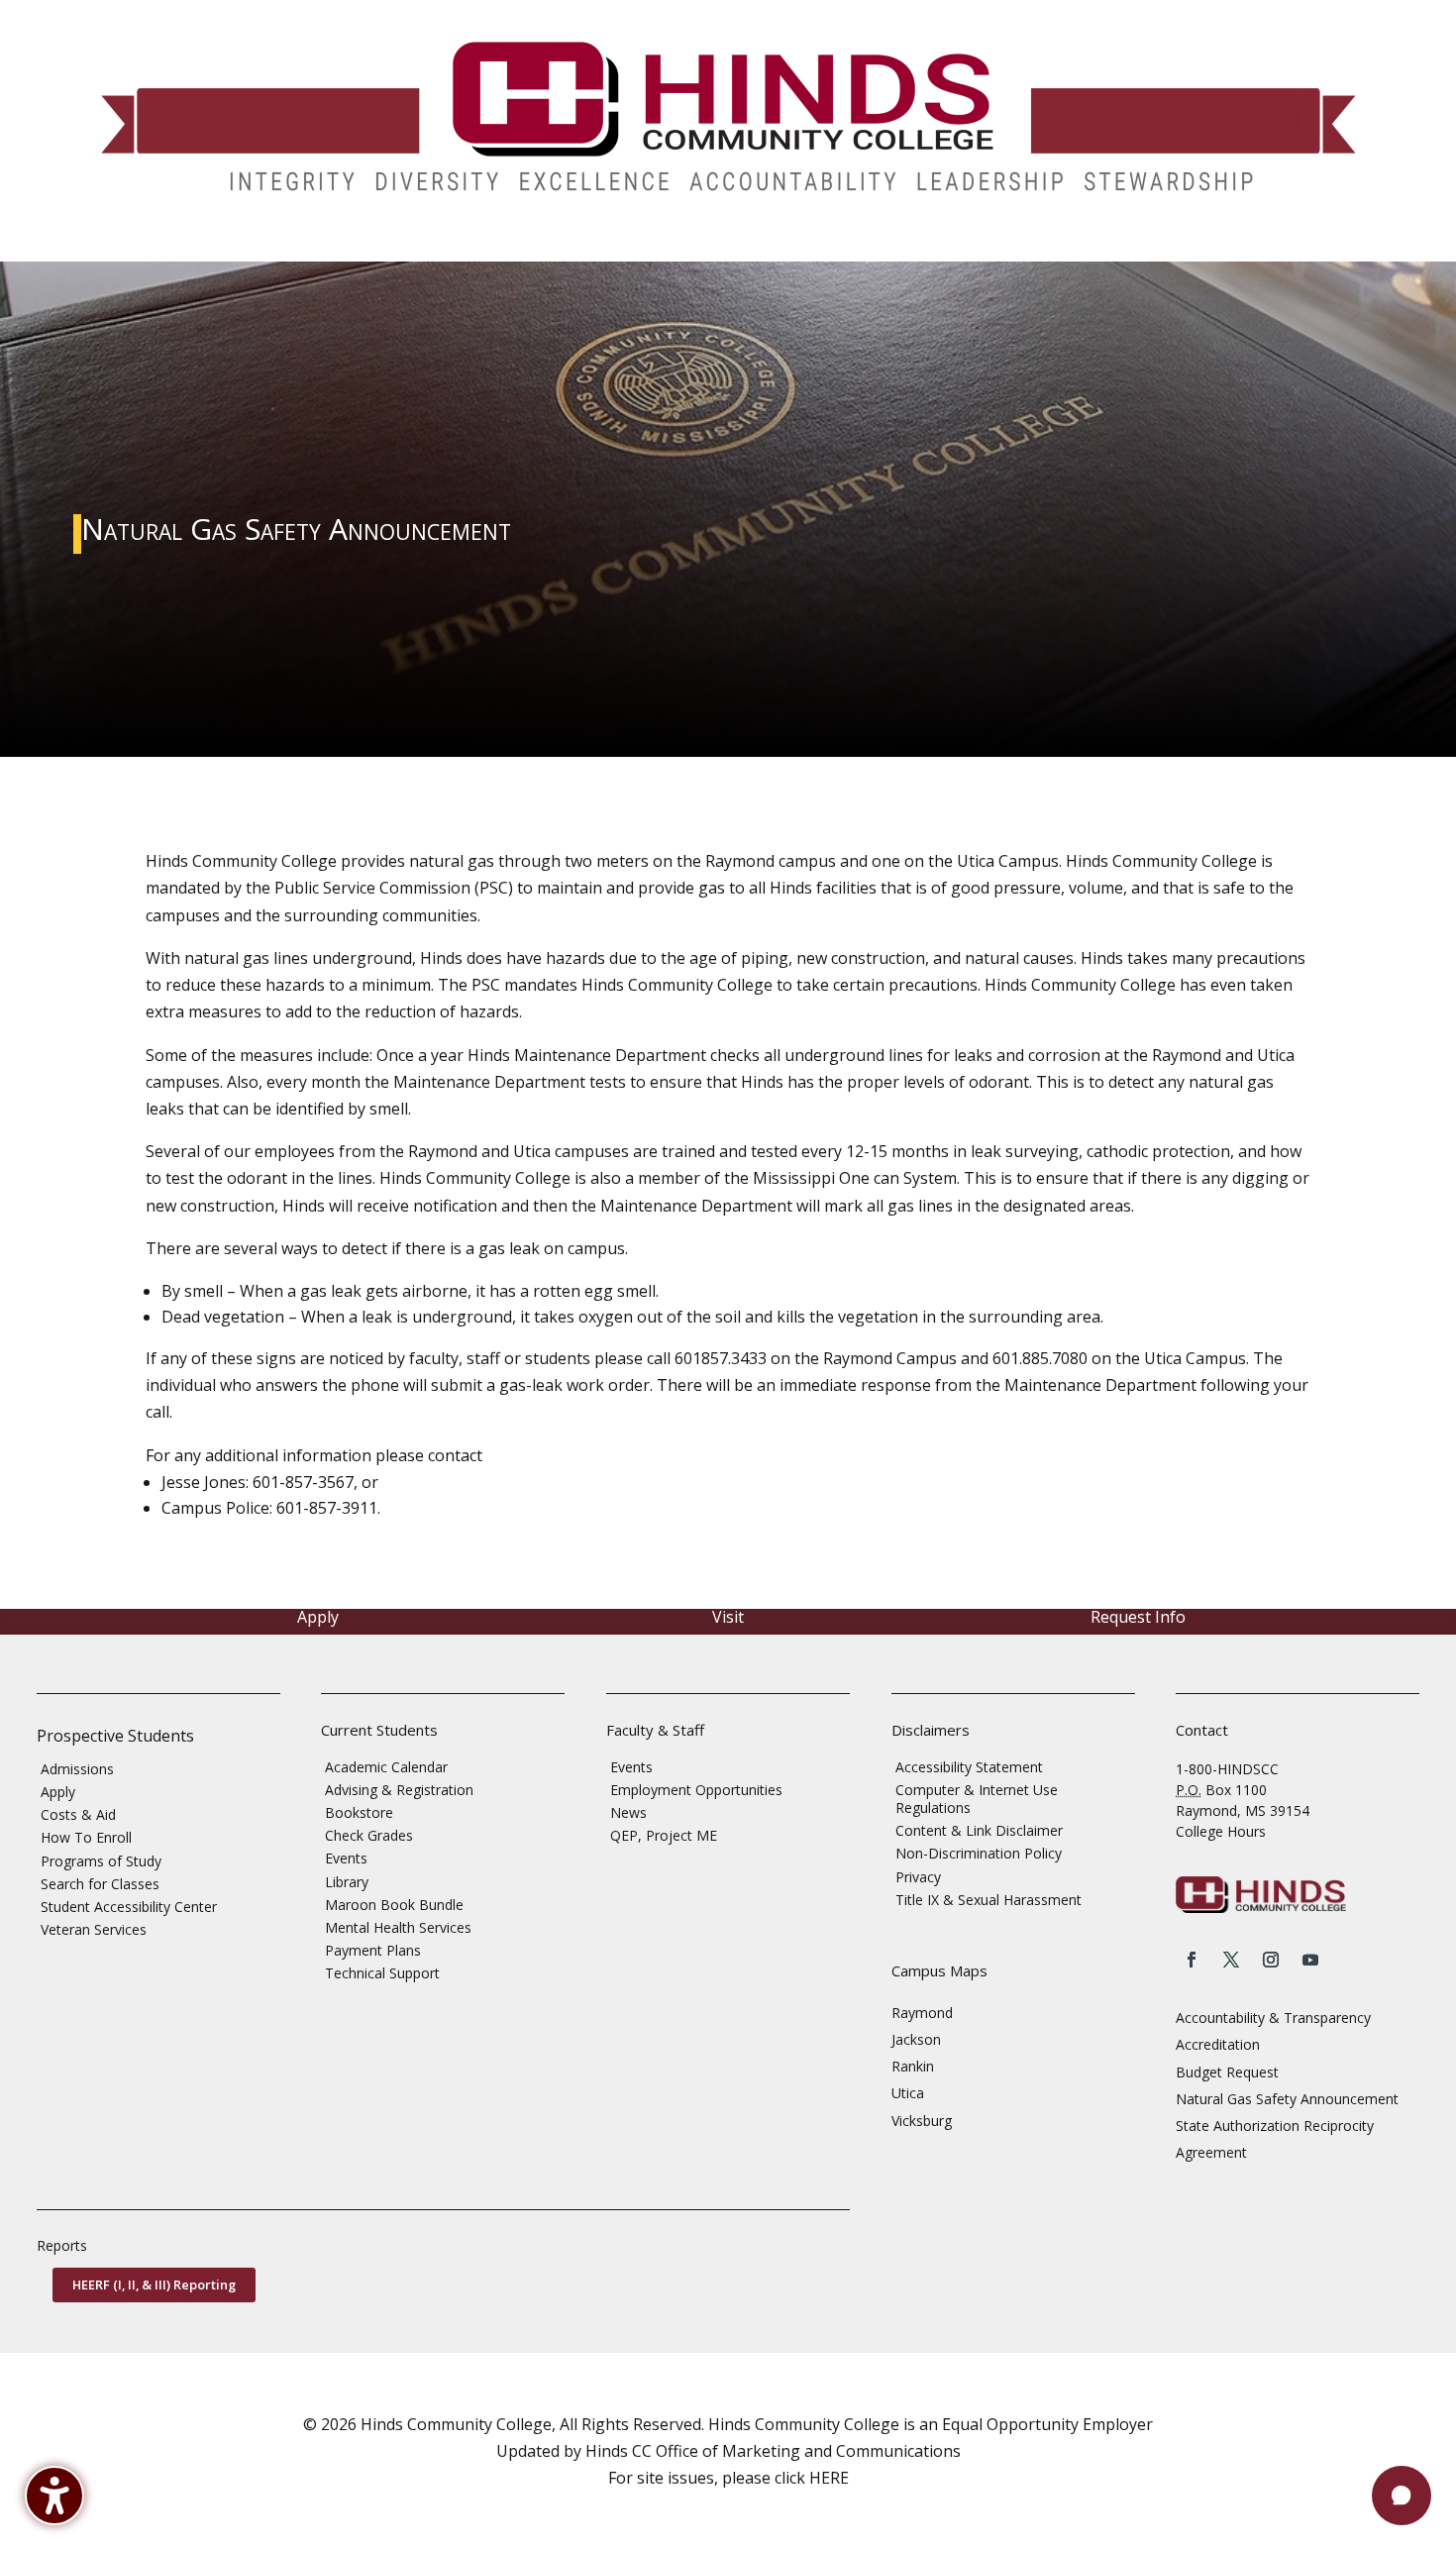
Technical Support (382, 1973)
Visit (728, 1617)
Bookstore (359, 1812)
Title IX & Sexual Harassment (988, 1900)
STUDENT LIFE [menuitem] (362, 247)
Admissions (77, 1769)
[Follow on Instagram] (1271, 1960)
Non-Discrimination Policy (979, 1853)
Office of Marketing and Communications (808, 2451)
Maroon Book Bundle (394, 1905)
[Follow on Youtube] (1310, 1960)
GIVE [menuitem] (751, 247)
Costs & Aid (78, 1814)
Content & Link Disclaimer (979, 1830)
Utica (908, 2093)
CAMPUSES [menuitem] (484, 247)
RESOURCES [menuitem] (1047, 247)
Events (346, 1858)
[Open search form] (1220, 247)
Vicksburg (922, 2121)
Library (347, 1882)
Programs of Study (101, 1861)
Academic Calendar (386, 1767)
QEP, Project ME (664, 1835)
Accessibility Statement (969, 1767)
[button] (1402, 2496)
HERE (829, 2478)
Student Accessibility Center (129, 1907)
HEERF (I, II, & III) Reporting (154, 2284)
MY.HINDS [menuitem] (1161, 247)
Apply (318, 1617)
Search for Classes (100, 1884)
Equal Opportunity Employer (1047, 2424)
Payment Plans (373, 1950)
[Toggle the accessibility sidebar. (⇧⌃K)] (54, 2496)
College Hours (1221, 1831)
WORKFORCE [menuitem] (927, 247)
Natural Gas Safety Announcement (1287, 2099)
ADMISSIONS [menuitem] (130, 247)
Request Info (1138, 1617)
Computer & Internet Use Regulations (977, 1799)
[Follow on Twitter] (1231, 1960)
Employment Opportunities (696, 1790)
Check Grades (369, 1835)
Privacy (918, 1877)
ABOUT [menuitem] (588, 247)
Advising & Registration (399, 1790)
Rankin (913, 2066)
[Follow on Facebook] (1192, 1960)
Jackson (916, 2039)
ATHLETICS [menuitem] (828, 247)
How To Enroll (86, 1837)
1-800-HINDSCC (1227, 1769)
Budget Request (1227, 2072)
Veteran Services (94, 1929)
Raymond (922, 2013)
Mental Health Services (398, 1927)
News (628, 1812)
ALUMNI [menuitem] (683, 247)
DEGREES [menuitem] (245, 247)
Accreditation (1218, 2044)
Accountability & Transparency (1273, 2018)
